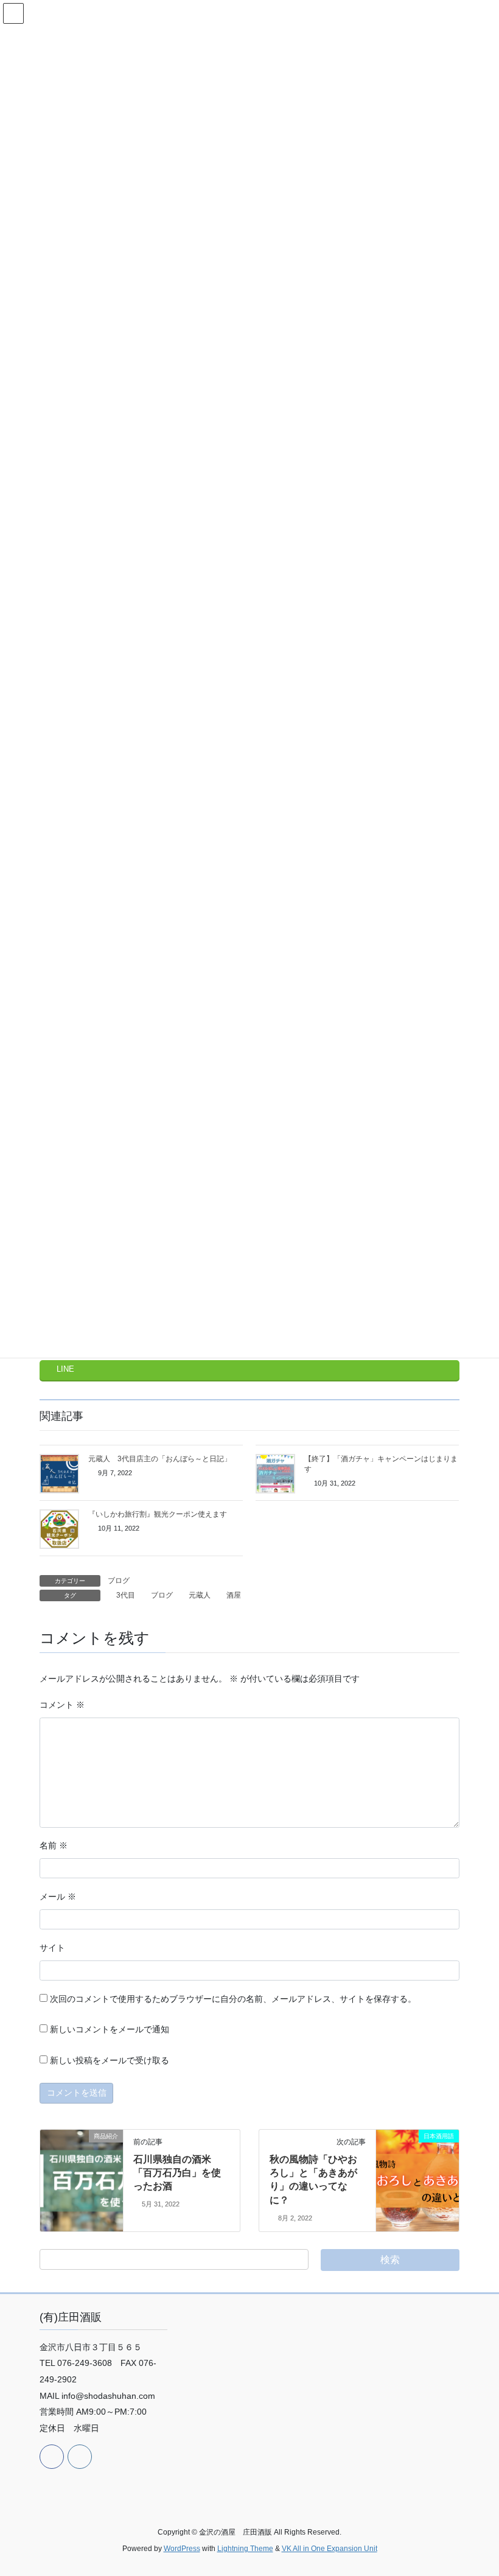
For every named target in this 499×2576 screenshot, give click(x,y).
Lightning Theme (245, 2549)
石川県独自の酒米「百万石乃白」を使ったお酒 (177, 2173)
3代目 (126, 1595)
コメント (62, 1705)
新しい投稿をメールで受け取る (110, 2060)
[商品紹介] (82, 2152)
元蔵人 (200, 1595)
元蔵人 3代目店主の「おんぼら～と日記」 (160, 1459)
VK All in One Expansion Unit (330, 2549)
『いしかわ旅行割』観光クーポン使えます (158, 1514)
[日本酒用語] (417, 2160)
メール (58, 1897)
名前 (54, 1845)
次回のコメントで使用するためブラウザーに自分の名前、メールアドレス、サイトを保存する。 (233, 1999)
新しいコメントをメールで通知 (110, 2029)
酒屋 (234, 1595)
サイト (52, 1948)
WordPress (182, 2549)
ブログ (119, 1581)
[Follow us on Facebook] (52, 2457)
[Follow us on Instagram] (80, 2457)
